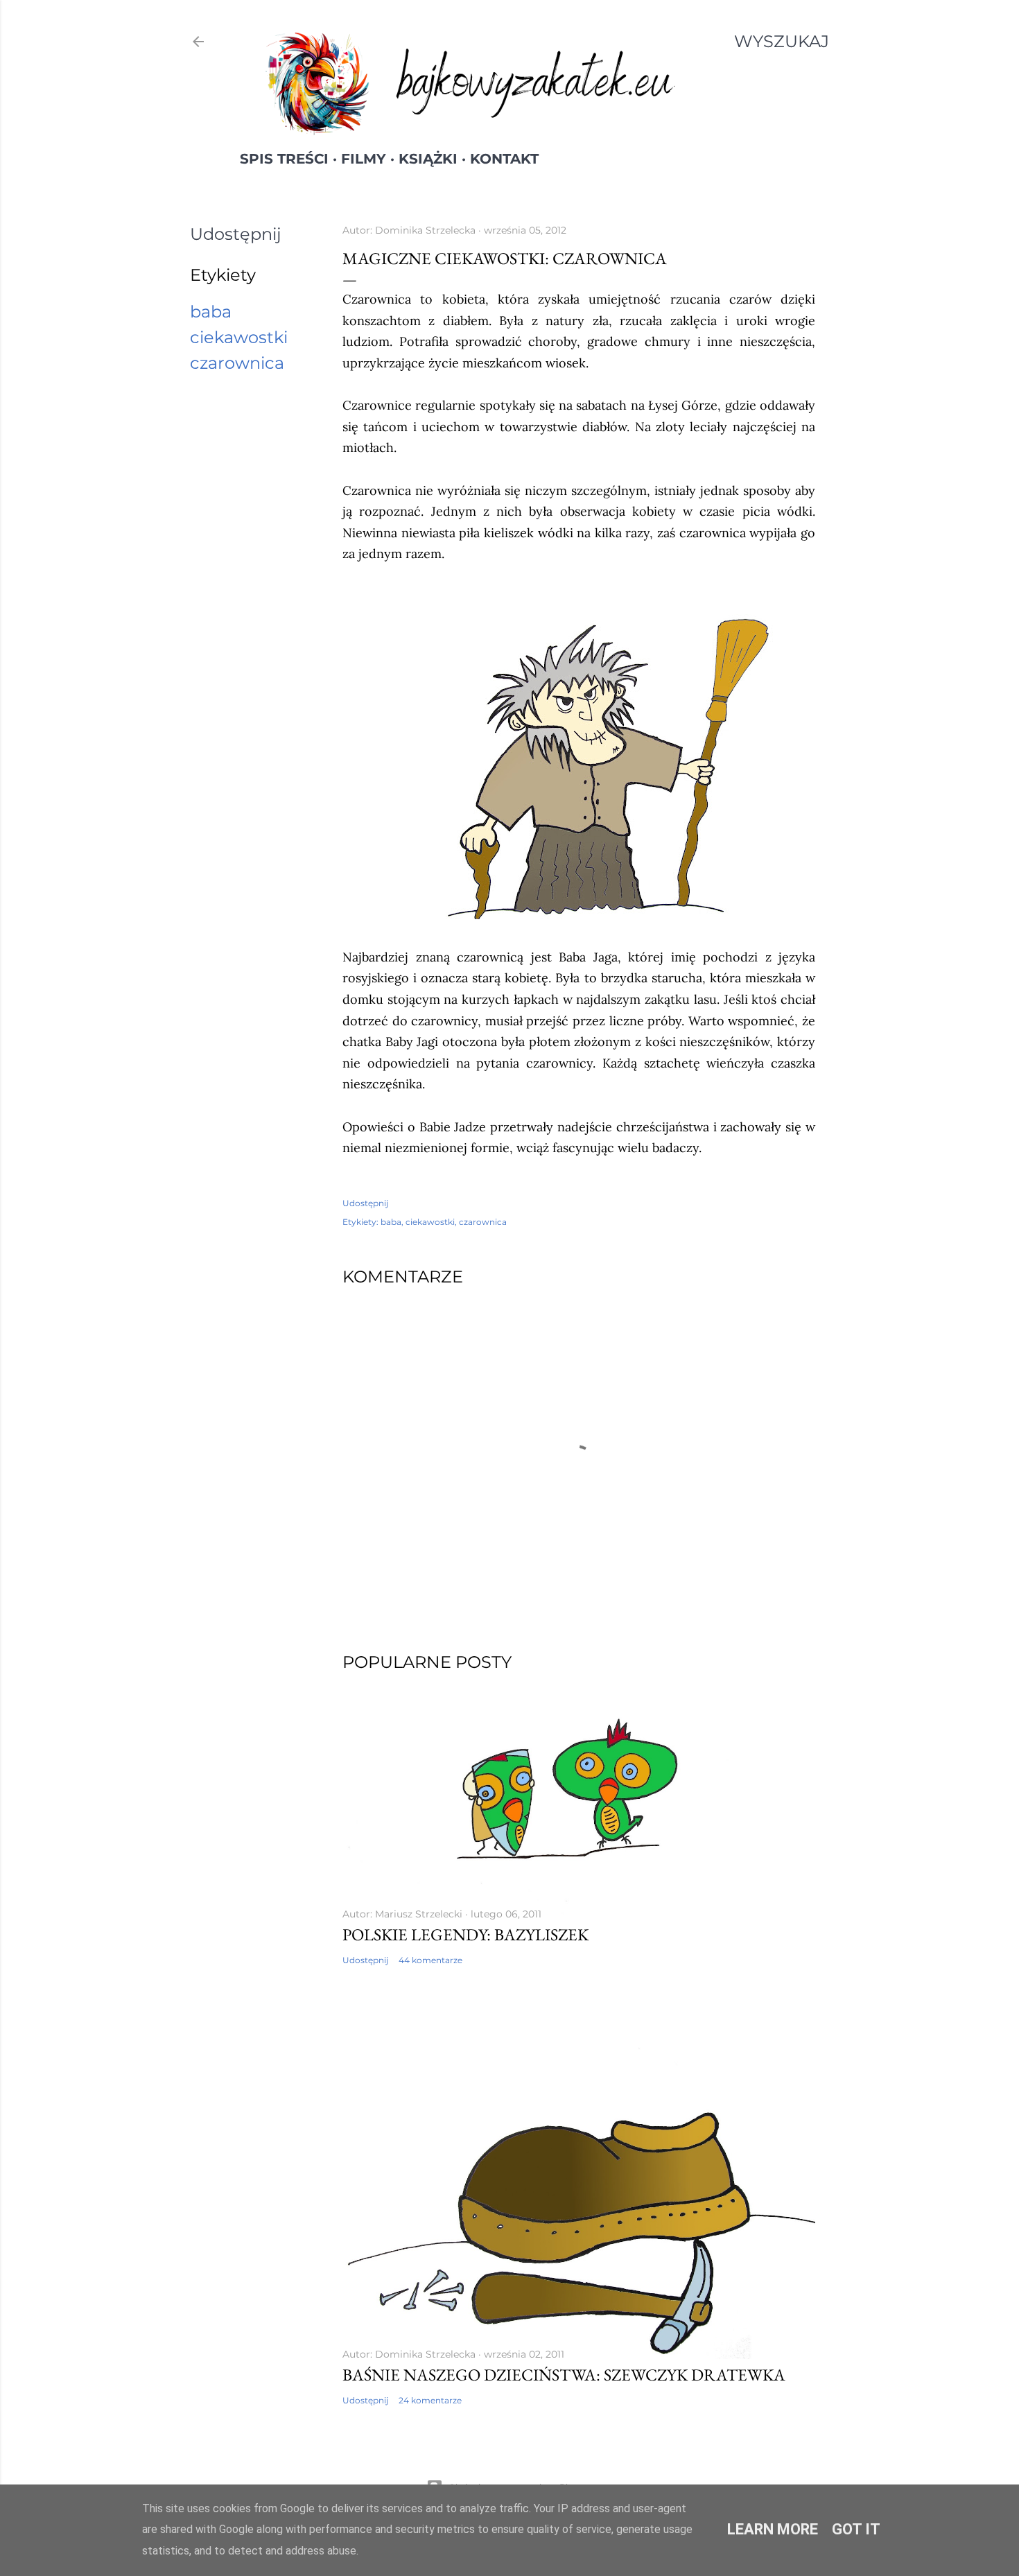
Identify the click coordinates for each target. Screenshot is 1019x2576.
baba (211, 312)
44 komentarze (430, 1960)
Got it (856, 2529)
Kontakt (504, 159)
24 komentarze (430, 2400)
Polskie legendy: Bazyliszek (465, 1934)
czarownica (237, 363)
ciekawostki (239, 337)
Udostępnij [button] (236, 234)
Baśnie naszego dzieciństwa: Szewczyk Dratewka (564, 2375)
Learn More (773, 2529)
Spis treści (284, 159)
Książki (428, 159)
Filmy (364, 159)
